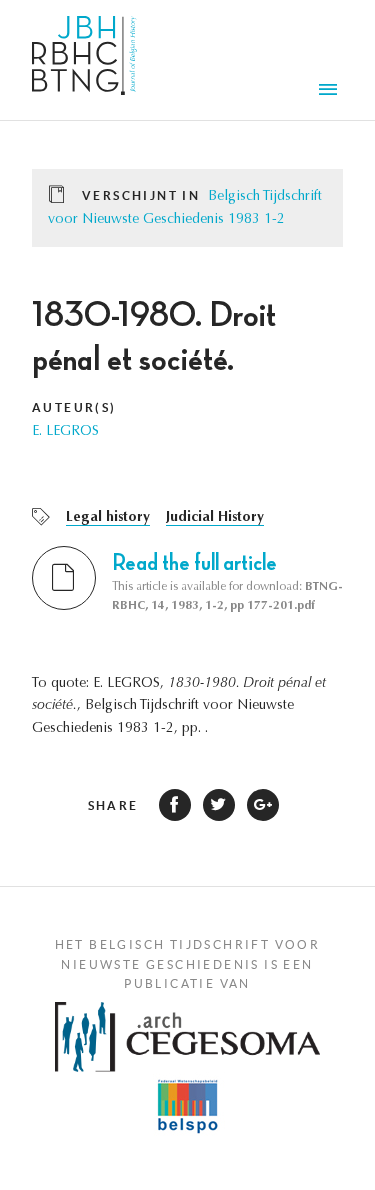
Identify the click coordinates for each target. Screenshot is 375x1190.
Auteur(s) (74, 407)
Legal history (108, 518)
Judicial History (215, 518)
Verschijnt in (141, 195)
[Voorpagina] (84, 60)
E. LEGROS (65, 432)
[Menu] (331, 92)
